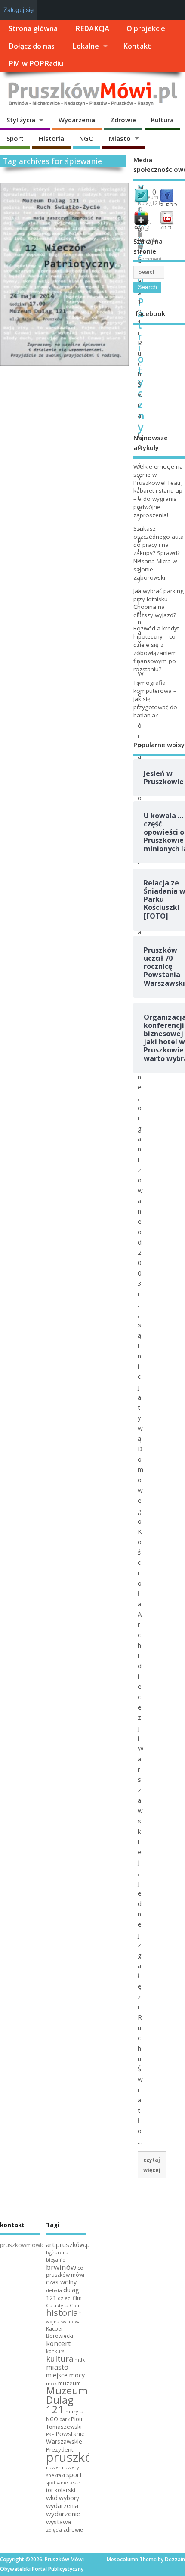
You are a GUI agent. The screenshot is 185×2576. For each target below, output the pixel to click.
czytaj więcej (152, 2165)
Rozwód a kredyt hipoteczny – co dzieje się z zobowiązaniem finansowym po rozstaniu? (156, 649)
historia (62, 2312)
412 (166, 228)
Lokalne (86, 46)
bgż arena (57, 2252)
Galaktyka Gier (63, 2305)
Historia (51, 138)
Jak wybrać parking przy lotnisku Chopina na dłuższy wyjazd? (159, 603)
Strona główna (33, 28)
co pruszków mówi (65, 2272)
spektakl (55, 2475)
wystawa (59, 2522)
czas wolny (61, 2282)
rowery (71, 2467)
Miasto (120, 138)
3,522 (169, 206)
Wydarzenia (77, 120)
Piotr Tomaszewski (65, 2423)
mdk (80, 2360)
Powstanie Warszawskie (65, 2438)
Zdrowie (123, 120)
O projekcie (146, 28)
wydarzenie (63, 2514)
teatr (75, 2482)
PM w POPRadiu (36, 63)
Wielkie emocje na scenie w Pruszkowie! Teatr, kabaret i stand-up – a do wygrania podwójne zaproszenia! (158, 491)
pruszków (74, 2457)
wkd (52, 2498)
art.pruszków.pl (69, 2244)
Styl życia (21, 120)
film (77, 2298)
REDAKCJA (92, 28)
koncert (58, 2343)
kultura (60, 2359)
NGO (86, 138)
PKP (50, 2434)
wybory (69, 2498)
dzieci (65, 2298)
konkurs (55, 2351)
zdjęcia (54, 2530)
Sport (15, 138)
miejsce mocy (65, 2375)
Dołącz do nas (32, 46)
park (65, 2419)
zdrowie (73, 2530)
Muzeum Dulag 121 (67, 2400)
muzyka (74, 2411)
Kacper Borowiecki (60, 2332)
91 (138, 228)
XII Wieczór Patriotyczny (143, 307)
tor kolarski (61, 2490)
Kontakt (137, 46)
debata (54, 2290)
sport (74, 2474)
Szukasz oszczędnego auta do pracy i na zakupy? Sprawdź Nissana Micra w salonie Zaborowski (159, 553)
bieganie (56, 2260)
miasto (57, 2367)
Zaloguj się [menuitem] (18, 10)
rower (53, 2467)
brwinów (61, 2267)
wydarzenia (62, 2505)
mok (51, 2383)
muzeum (69, 2383)
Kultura (162, 120)
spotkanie (57, 2483)
